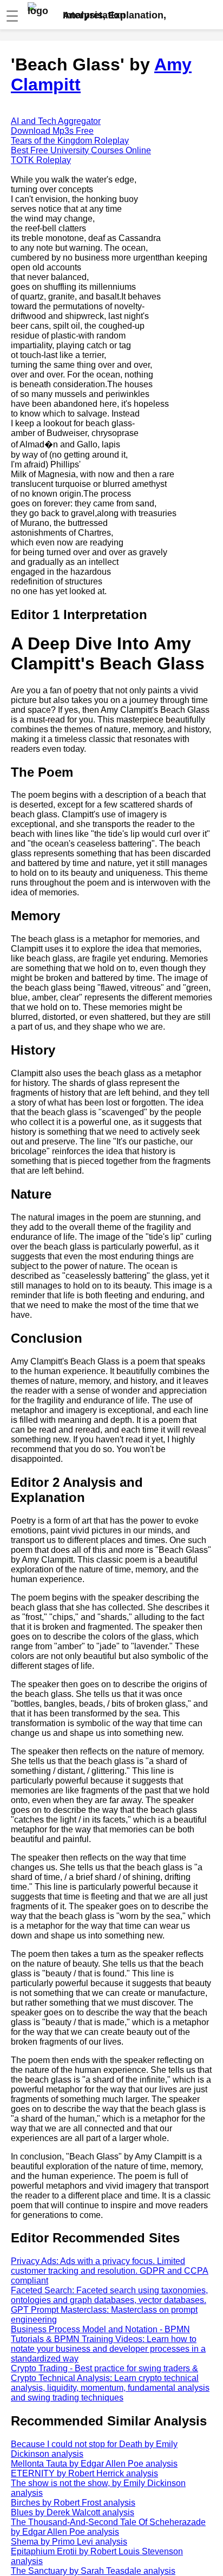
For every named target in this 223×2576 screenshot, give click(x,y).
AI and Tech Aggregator (56, 121)
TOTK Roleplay (41, 160)
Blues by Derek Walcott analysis (73, 2512)
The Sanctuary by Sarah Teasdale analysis (93, 2571)
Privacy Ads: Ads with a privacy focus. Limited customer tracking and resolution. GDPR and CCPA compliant (110, 2271)
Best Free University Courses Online (81, 150)
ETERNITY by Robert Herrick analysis (84, 2473)
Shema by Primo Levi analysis (69, 2542)
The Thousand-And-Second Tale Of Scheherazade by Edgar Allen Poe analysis (108, 2527)
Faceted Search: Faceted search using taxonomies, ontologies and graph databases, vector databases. (109, 2295)
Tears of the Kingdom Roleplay (70, 141)
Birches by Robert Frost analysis (73, 2503)
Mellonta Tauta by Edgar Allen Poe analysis (94, 2464)
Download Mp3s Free (52, 131)
